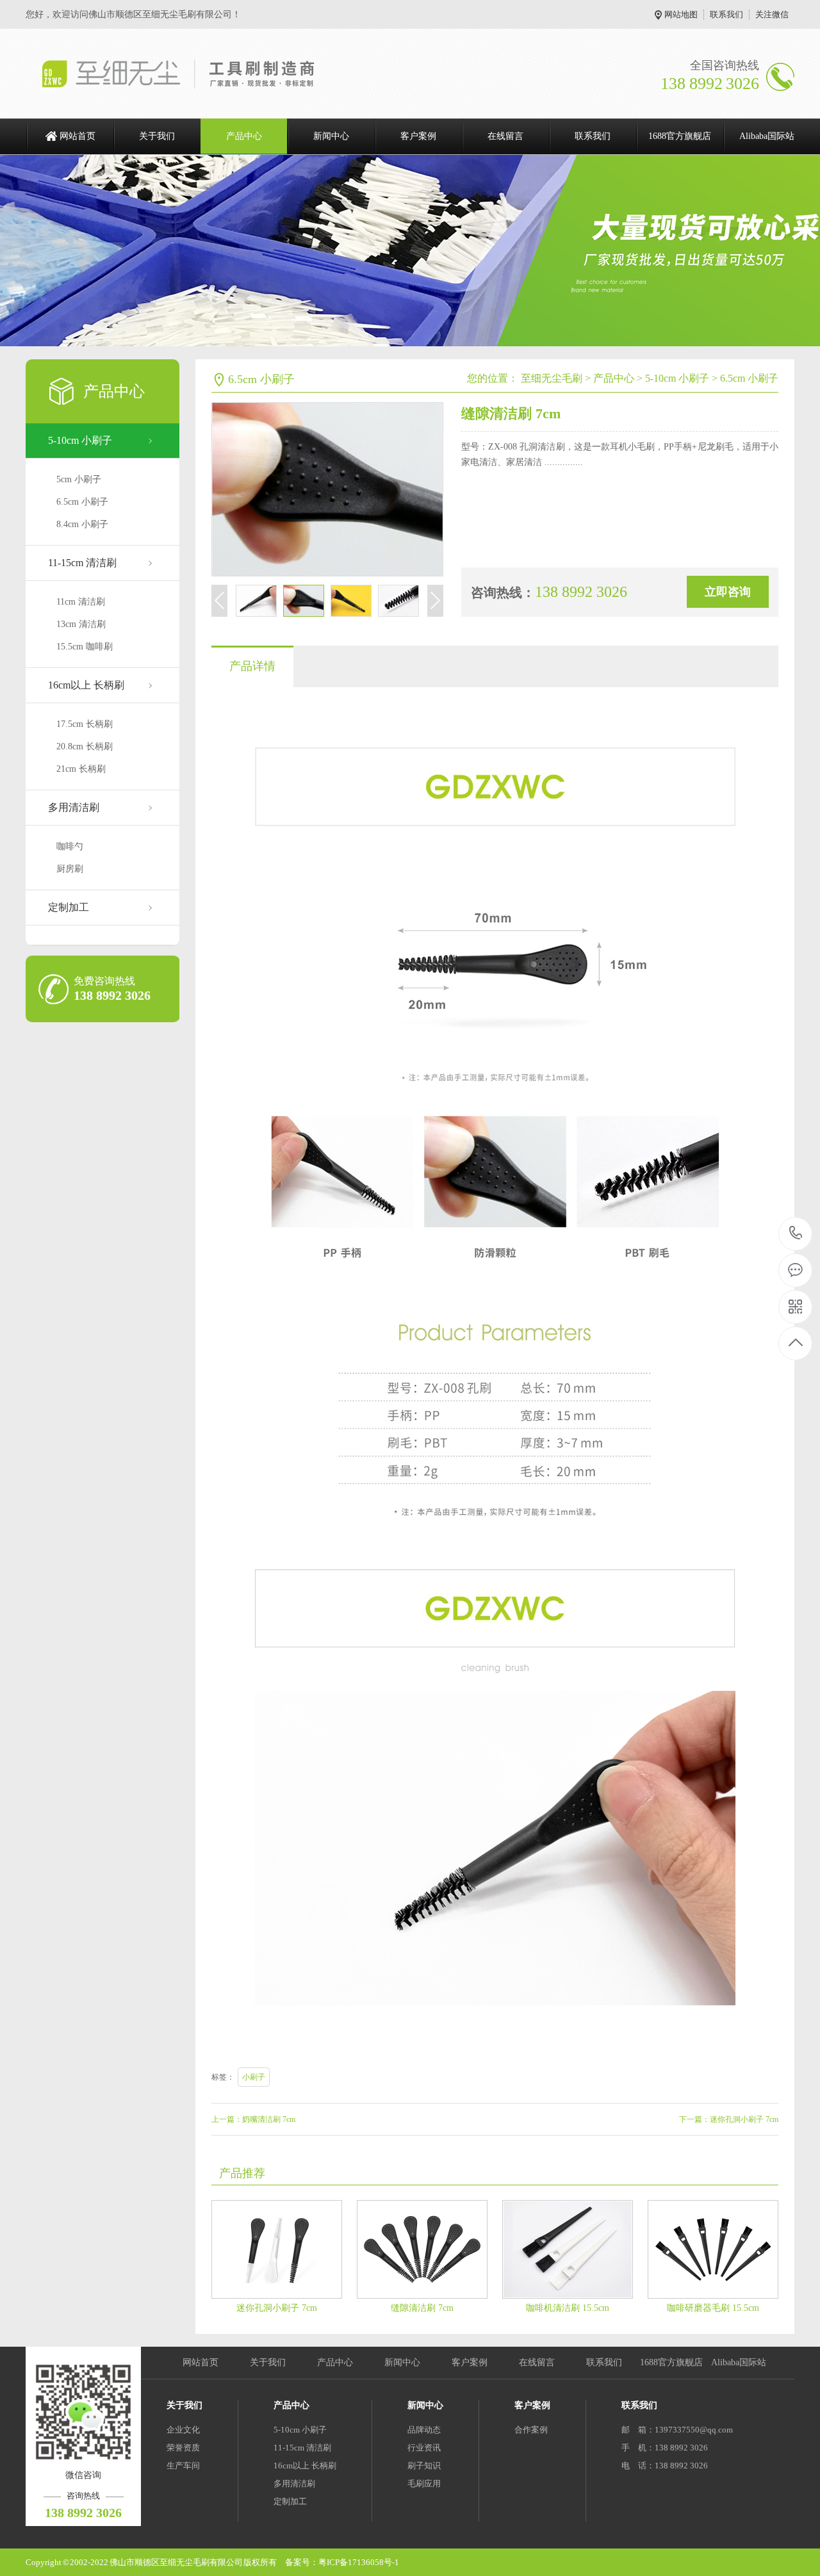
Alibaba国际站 (767, 136)
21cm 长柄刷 (81, 769)
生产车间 (183, 2466)
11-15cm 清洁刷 (82, 563)
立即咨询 (728, 592)
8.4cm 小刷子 (82, 524)
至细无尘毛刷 (552, 378)
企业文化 (183, 2430)
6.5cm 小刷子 (82, 502)
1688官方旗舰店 (680, 136)
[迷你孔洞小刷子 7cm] (277, 2249)
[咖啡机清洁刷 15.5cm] (568, 2249)
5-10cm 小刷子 (80, 440)
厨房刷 (70, 869)
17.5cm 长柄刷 (85, 724)
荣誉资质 (183, 2448)
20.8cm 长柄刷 (85, 746)
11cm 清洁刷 (81, 602)
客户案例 (418, 136)
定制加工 (69, 907)
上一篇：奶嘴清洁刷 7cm (253, 2119)
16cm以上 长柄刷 (86, 685)
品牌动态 (424, 2430)
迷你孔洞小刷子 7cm (277, 2308)
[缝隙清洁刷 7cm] (422, 2249)
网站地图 (681, 14)
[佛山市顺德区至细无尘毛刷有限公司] (191, 74)
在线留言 (505, 136)
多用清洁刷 (74, 807)
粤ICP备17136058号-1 (359, 2562)
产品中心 (244, 136)
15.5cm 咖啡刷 (85, 647)
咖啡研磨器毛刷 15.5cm (713, 2308)
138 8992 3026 (796, 1234)
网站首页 (78, 136)
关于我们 (157, 136)
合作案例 (531, 2430)
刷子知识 (424, 2466)
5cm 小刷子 (79, 479)
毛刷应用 (424, 2483)
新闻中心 (331, 136)
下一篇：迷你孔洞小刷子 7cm (729, 2119)
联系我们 (726, 14)
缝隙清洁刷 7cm (422, 2308)
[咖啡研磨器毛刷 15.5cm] (713, 2249)
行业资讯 (424, 2448)
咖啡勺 (70, 846)
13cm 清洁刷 (81, 624)
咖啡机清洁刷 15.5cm (568, 2308)
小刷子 (254, 2077)
